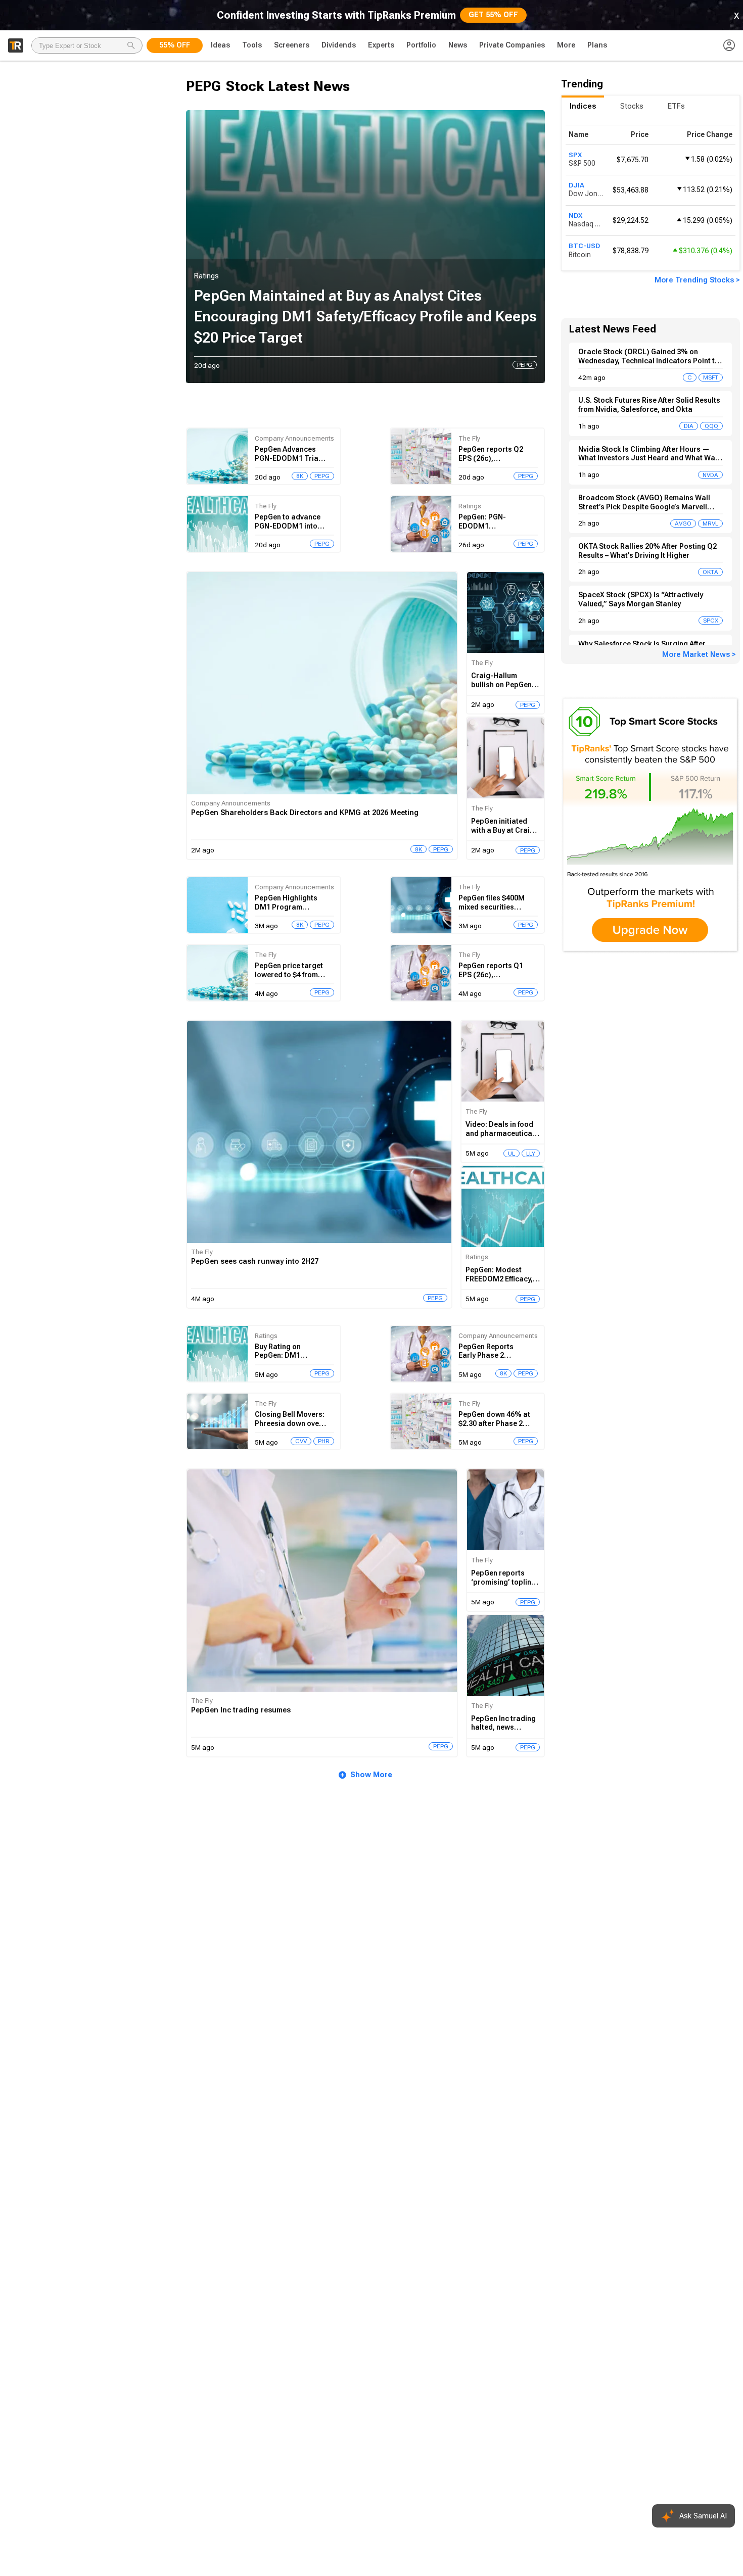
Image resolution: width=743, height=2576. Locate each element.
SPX (575, 155)
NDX (575, 215)
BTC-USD (584, 246)
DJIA (576, 185)
